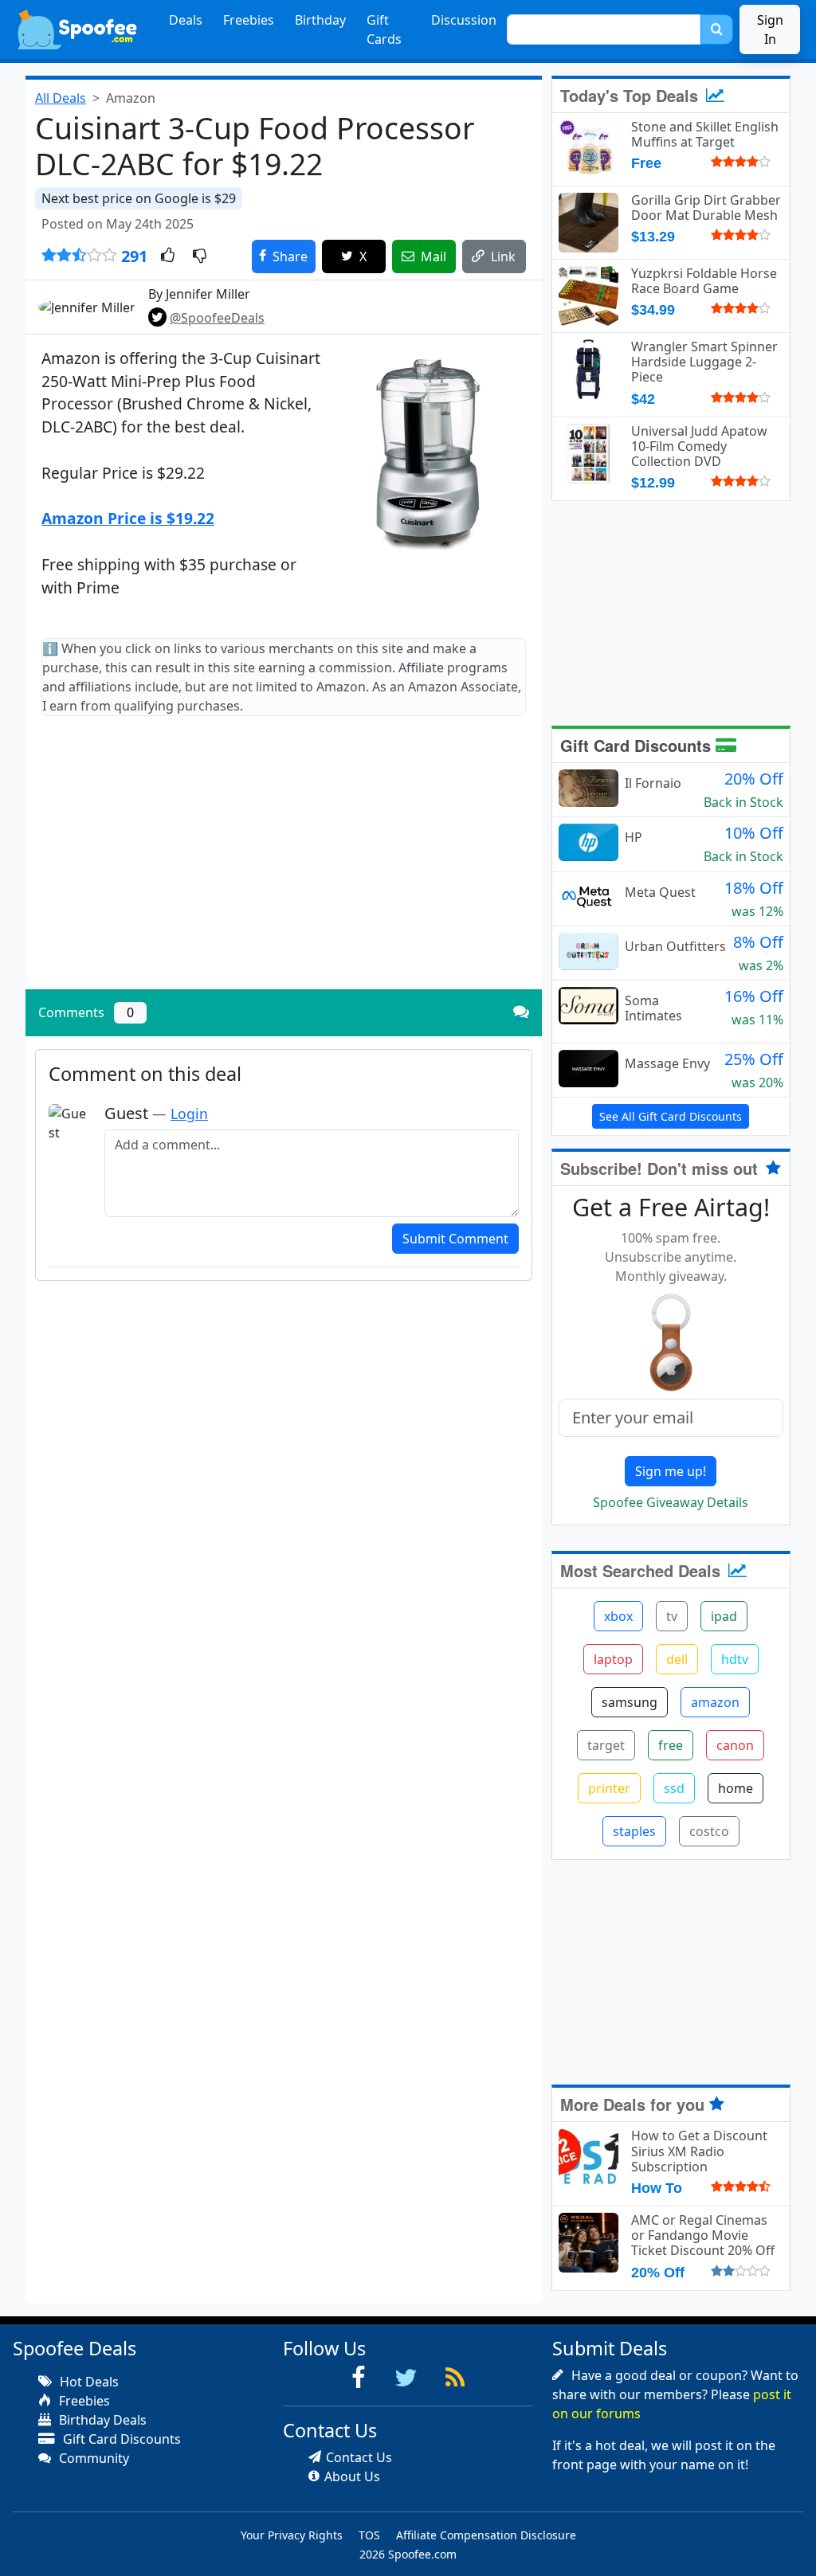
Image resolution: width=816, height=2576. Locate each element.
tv (672, 1616)
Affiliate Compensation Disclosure (486, 2535)
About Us (352, 2476)
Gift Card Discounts (638, 745)
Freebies (249, 20)
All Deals (61, 98)
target (606, 1745)
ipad (724, 1616)
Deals (186, 20)
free (671, 1745)
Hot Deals (88, 2382)
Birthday (320, 20)
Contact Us (359, 2457)
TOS (369, 2535)
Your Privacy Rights (292, 2535)
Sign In (770, 29)
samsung (630, 1702)
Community (92, 2458)
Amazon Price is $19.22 (128, 518)
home (736, 1788)
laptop (613, 1659)
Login (189, 1114)
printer (609, 1788)
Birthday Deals (101, 2420)
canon (735, 1745)
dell (677, 1659)
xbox (618, 1616)
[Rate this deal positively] (168, 256)
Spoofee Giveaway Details (671, 1502)
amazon (715, 1702)
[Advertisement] (284, 866)
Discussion (464, 20)
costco (709, 1831)
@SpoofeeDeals (217, 318)
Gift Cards (384, 29)
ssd (674, 1788)
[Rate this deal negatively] (200, 256)
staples (634, 1831)
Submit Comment (455, 1239)
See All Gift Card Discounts (671, 1116)
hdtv (735, 1659)
